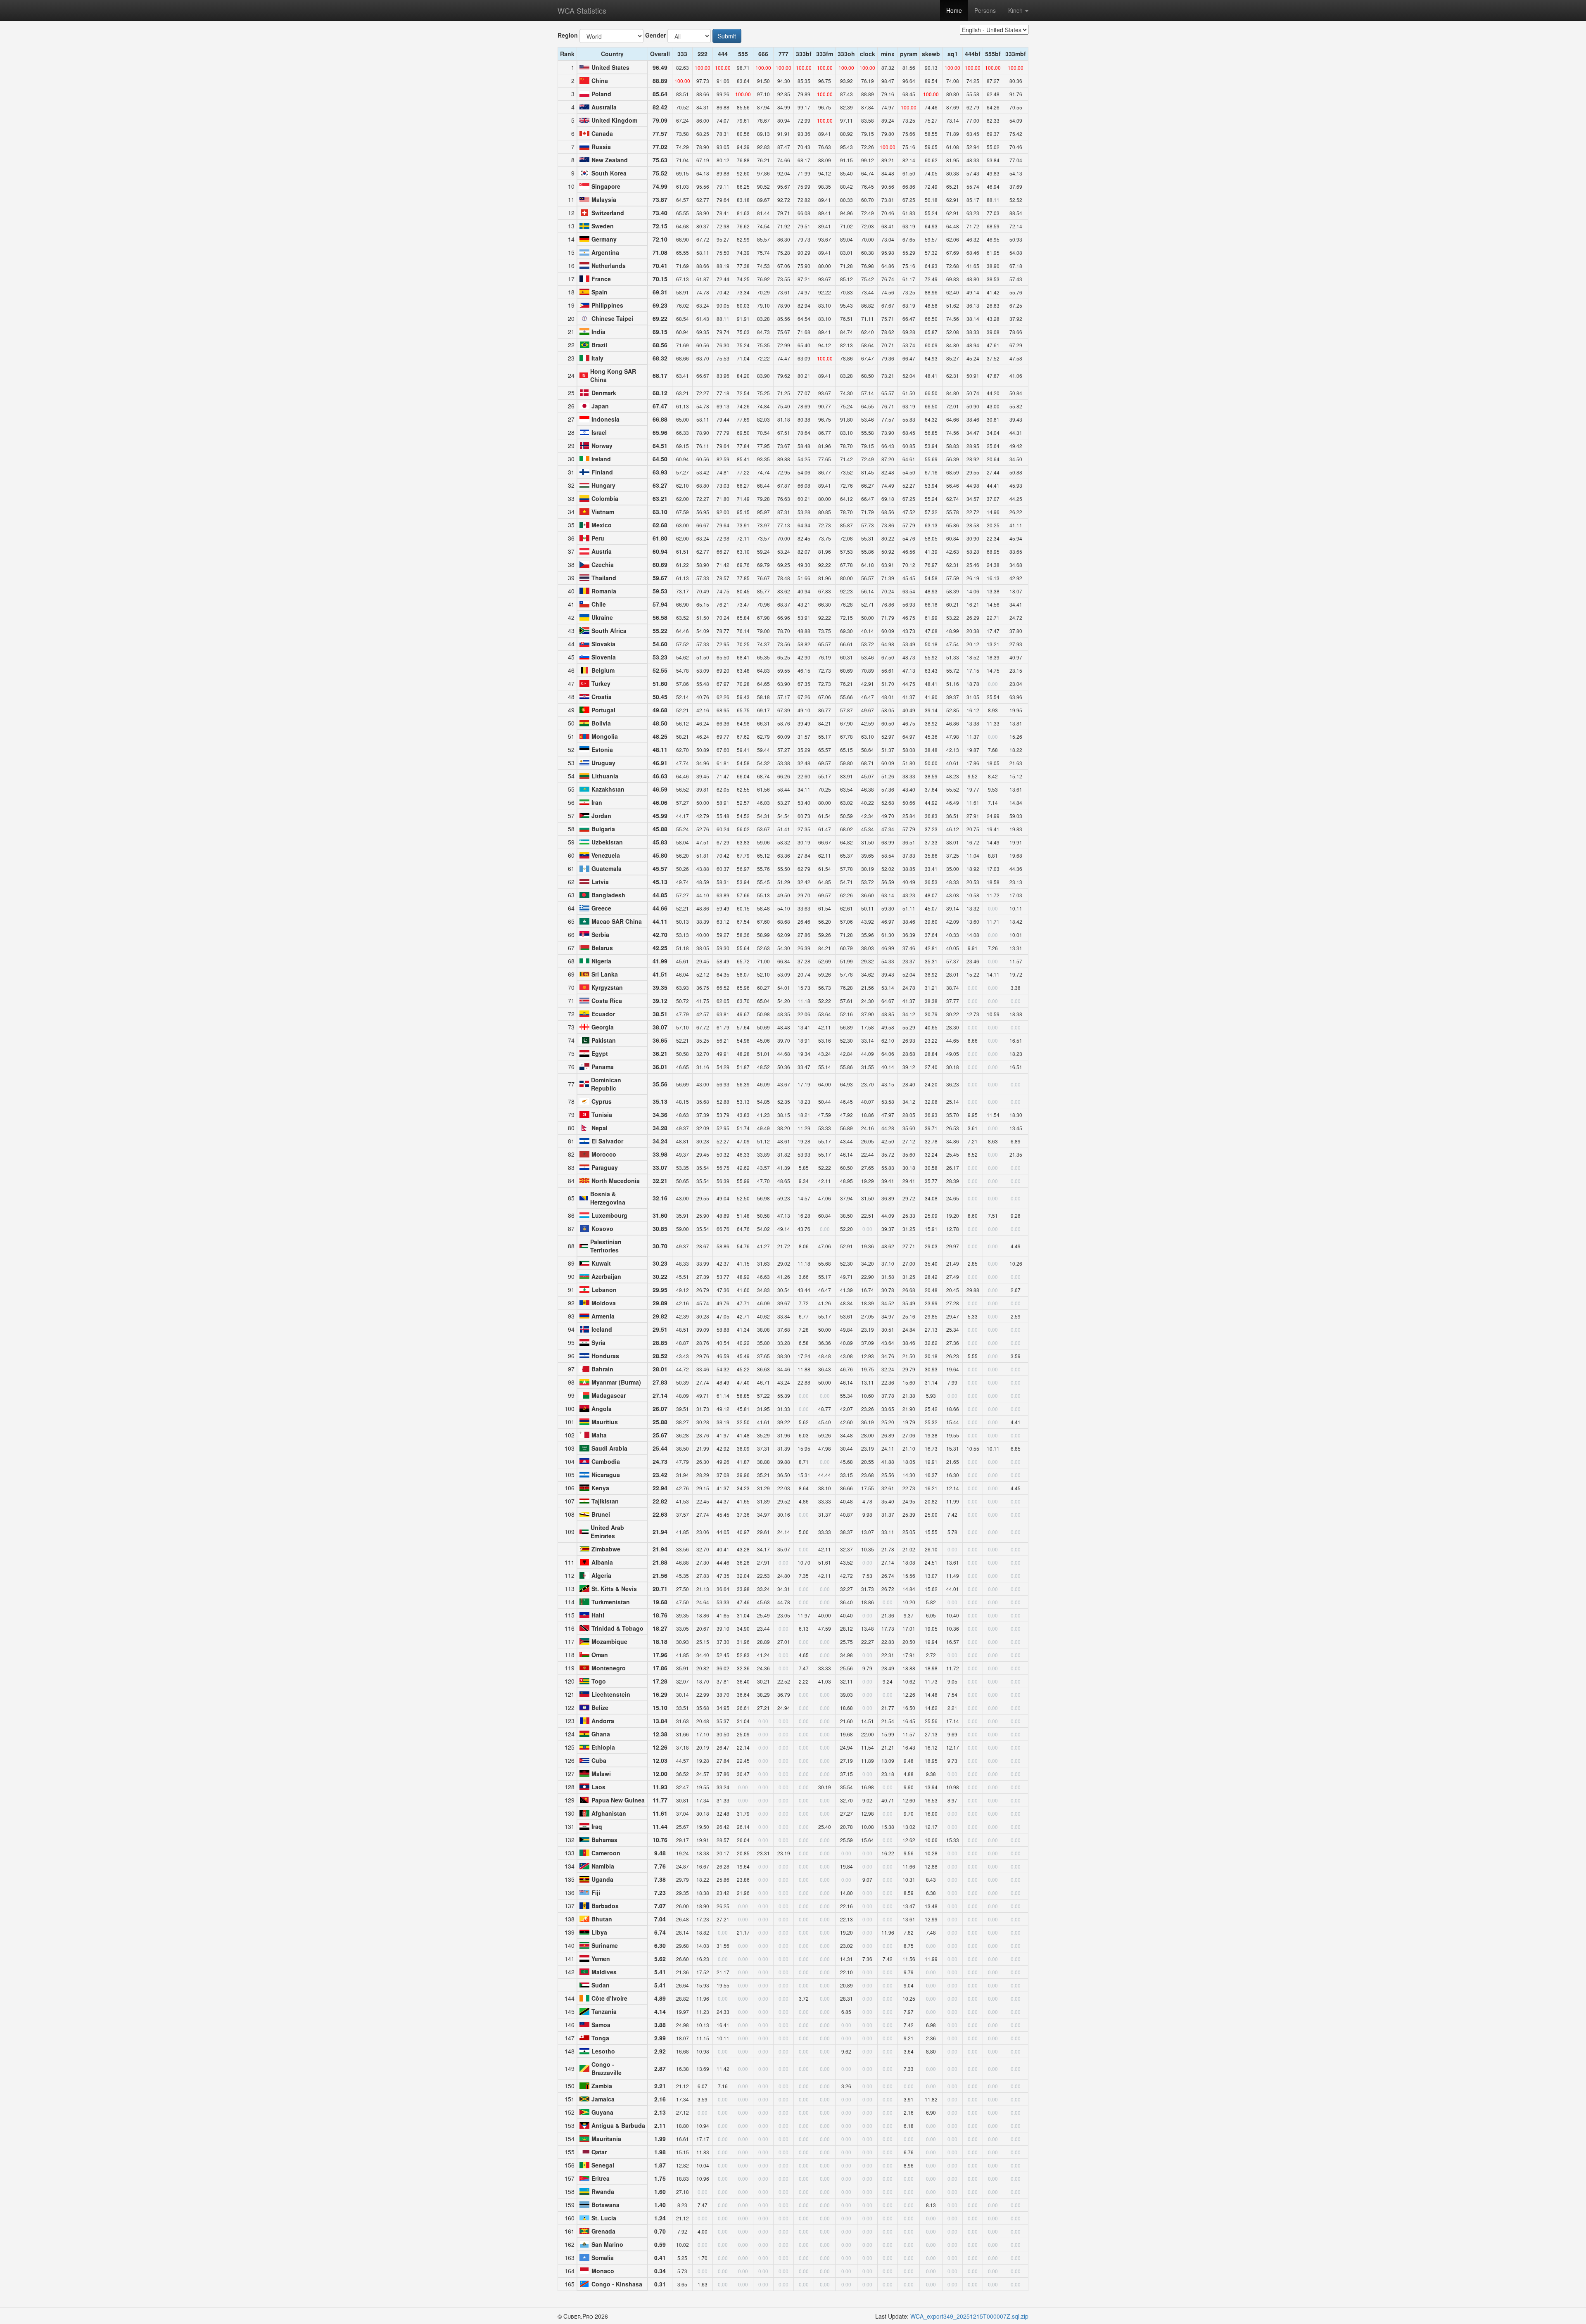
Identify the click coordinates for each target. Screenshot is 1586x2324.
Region (568, 35)
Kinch (1016, 10)
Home (954, 10)
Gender (655, 35)
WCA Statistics (582, 10)
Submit (727, 36)
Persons (985, 10)
